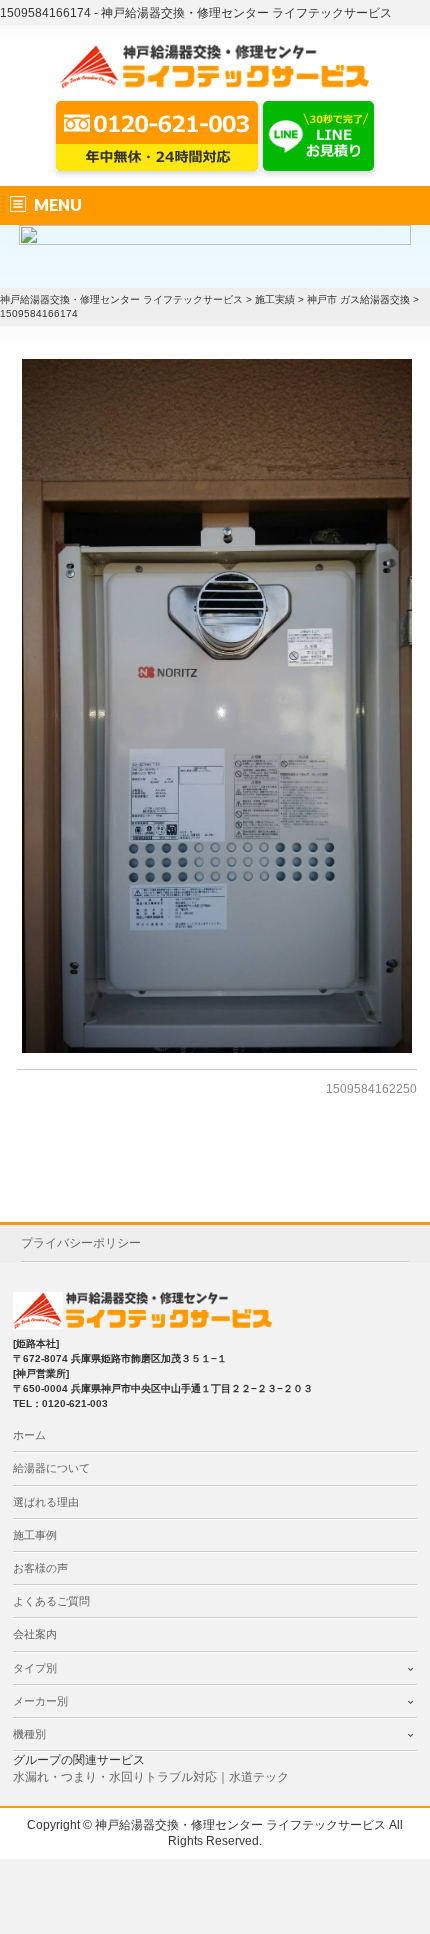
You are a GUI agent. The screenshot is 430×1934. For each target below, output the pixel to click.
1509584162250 (371, 1089)
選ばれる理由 (46, 1502)
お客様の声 (40, 1568)
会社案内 (35, 1634)
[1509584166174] (217, 706)
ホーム (29, 1435)
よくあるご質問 (51, 1601)
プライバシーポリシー (81, 1243)
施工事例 (35, 1535)
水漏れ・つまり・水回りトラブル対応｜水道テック (151, 1777)
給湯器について (51, 1468)
